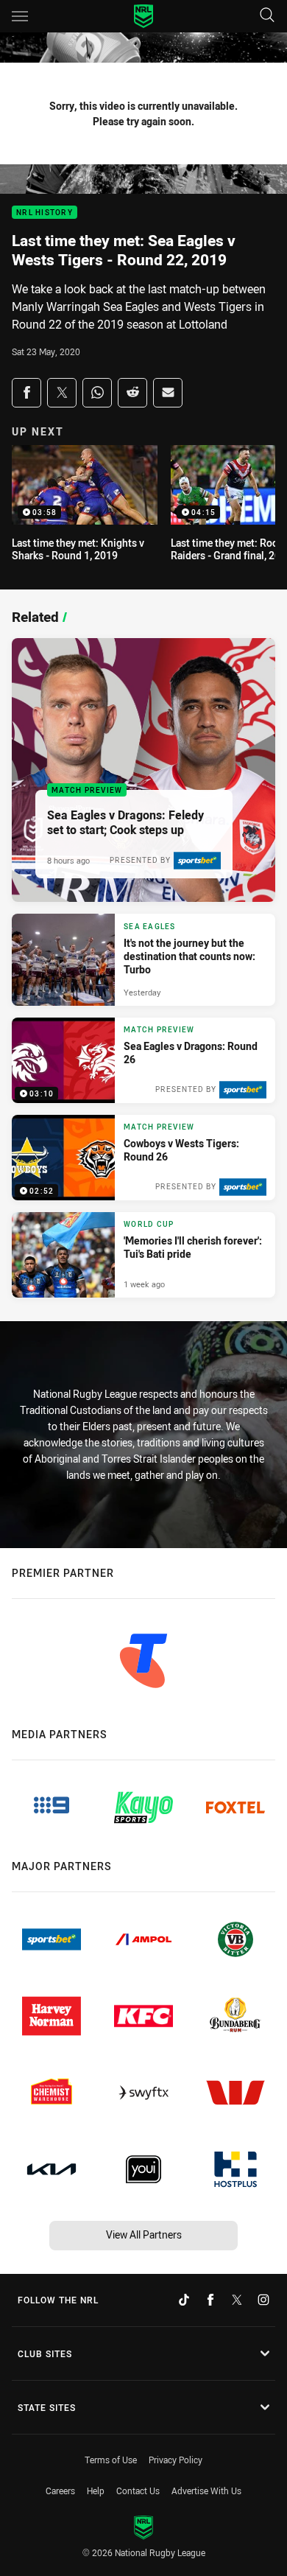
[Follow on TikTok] (184, 2300)
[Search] (267, 16)
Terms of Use (111, 2460)
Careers (60, 2491)
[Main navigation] (20, 16)
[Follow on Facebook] (210, 2300)
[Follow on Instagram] (263, 2300)
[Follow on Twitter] (237, 2300)
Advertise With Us (206, 2491)
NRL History (45, 213)
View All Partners (144, 2234)
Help (96, 2491)
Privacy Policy (176, 2460)
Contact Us (138, 2491)
